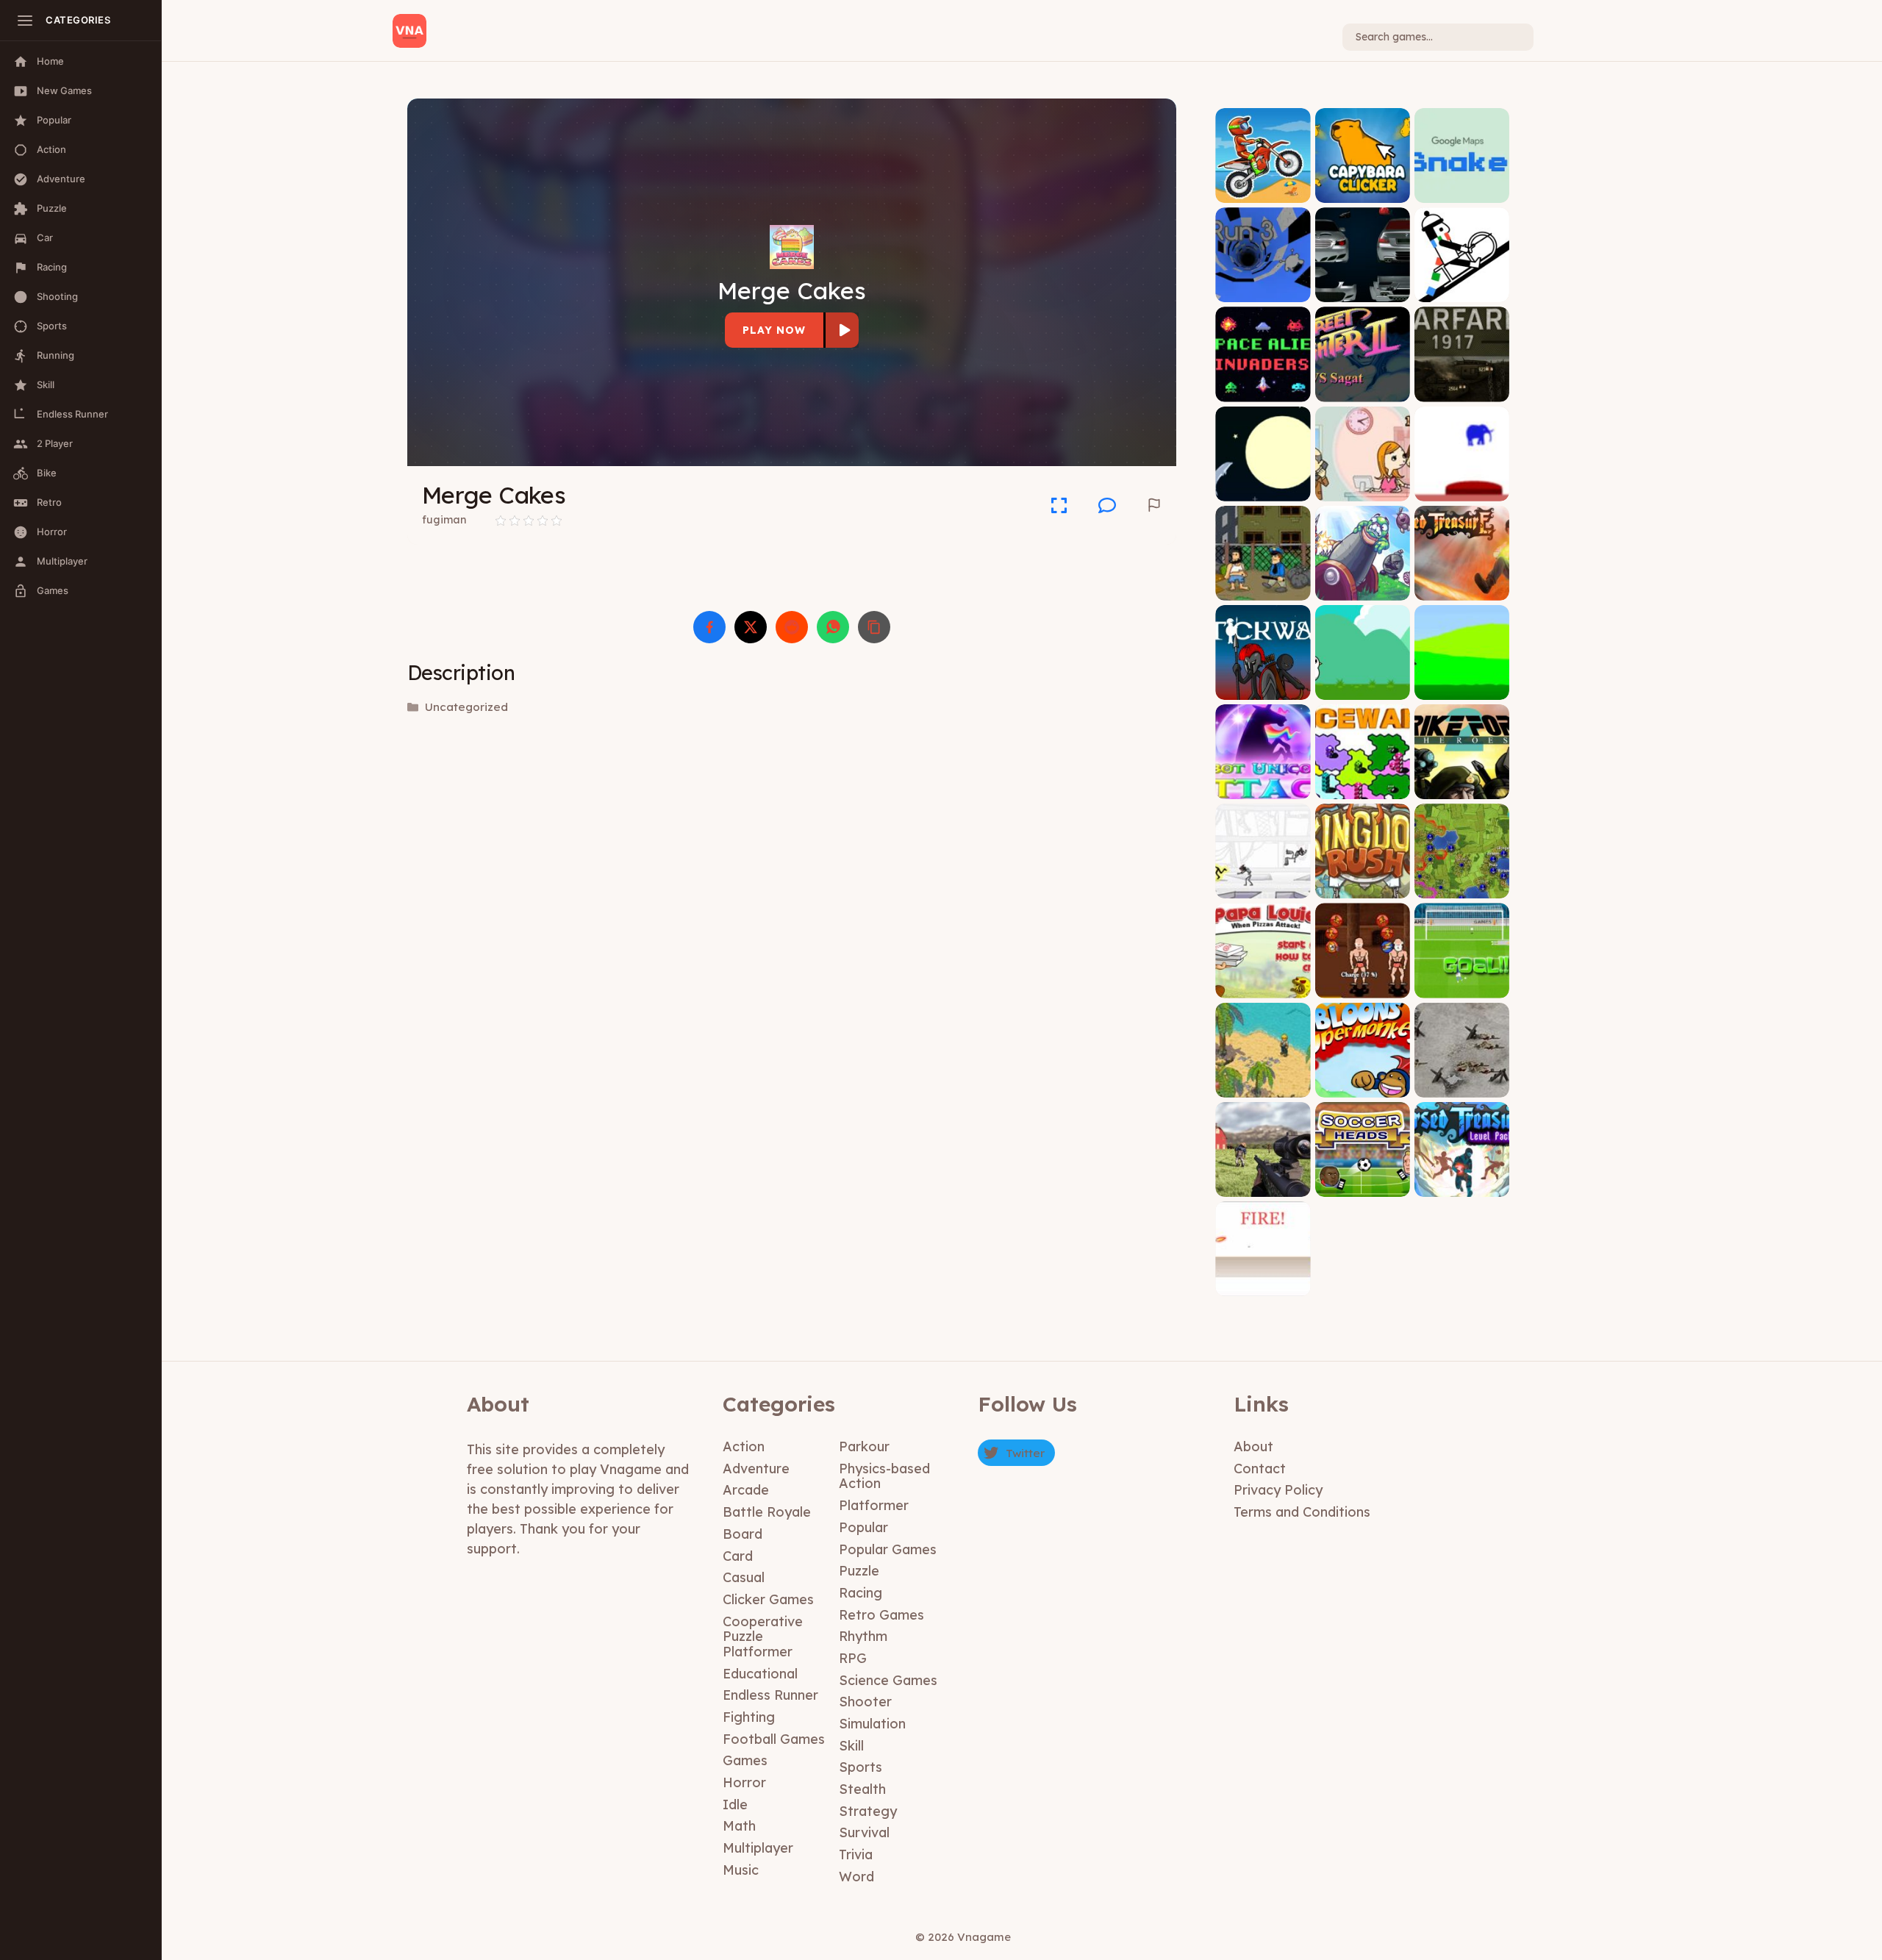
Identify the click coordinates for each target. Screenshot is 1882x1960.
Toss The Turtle (1362, 589)
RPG (853, 1658)
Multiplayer (758, 1848)
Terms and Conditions (1302, 1512)
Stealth (862, 1789)
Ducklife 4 (1362, 688)
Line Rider (1462, 292)
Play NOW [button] (774, 330)
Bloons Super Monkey (1362, 1081)
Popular (863, 1527)
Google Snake (1462, 192)
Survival (864, 1832)
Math (739, 1826)
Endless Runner (770, 1695)
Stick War (1263, 688)
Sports (861, 1767)
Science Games (888, 1680)
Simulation (872, 1724)
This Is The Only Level (1462, 485)
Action (744, 1446)
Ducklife (1461, 688)
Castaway (1263, 1086)
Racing (861, 1593)
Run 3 (1263, 292)
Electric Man (1263, 888)
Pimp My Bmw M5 (1362, 292)
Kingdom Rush (1362, 888)
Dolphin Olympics (1263, 490)
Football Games (774, 1739)
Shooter (865, 1702)
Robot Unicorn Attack (1263, 783)
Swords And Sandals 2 (1362, 982)
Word (856, 1877)
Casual (744, 1577)
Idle (735, 1805)
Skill (851, 1746)
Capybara (1362, 192)
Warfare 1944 (1462, 1086)
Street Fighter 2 (1363, 391)
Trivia (856, 1855)
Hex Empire (1462, 888)
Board (743, 1534)
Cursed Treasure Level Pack (1461, 1180)
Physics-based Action (884, 1476)
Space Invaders (1263, 391)
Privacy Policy (1278, 1490)
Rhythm (863, 1636)
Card (738, 1556)
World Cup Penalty (1461, 987)
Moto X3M (1263, 192)
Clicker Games (768, 1599)
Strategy (868, 1811)
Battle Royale (767, 1512)
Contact (1260, 1469)
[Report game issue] (1154, 505)
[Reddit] (792, 627)
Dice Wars (1362, 788)
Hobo (1263, 589)
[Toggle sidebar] (25, 21)
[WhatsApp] (833, 627)
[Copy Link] (874, 627)
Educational (760, 1674)
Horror (744, 1782)
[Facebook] (709, 627)
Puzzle (859, 1571)
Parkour (864, 1446)
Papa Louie (1263, 987)
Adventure (756, 1469)
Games (745, 1760)
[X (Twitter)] (751, 627)
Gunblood (1263, 1285)
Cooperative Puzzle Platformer (763, 1637)
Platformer (874, 1505)
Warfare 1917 (1462, 391)
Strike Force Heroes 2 (1461, 783)
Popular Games (888, 1549)
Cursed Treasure (1461, 589)
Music (741, 1870)
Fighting (749, 1717)
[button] (1107, 505)
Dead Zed (1263, 1185)
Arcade (746, 1490)
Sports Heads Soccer (1362, 1180)
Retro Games (881, 1615)
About (1253, 1446)
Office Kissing (1363, 490)
